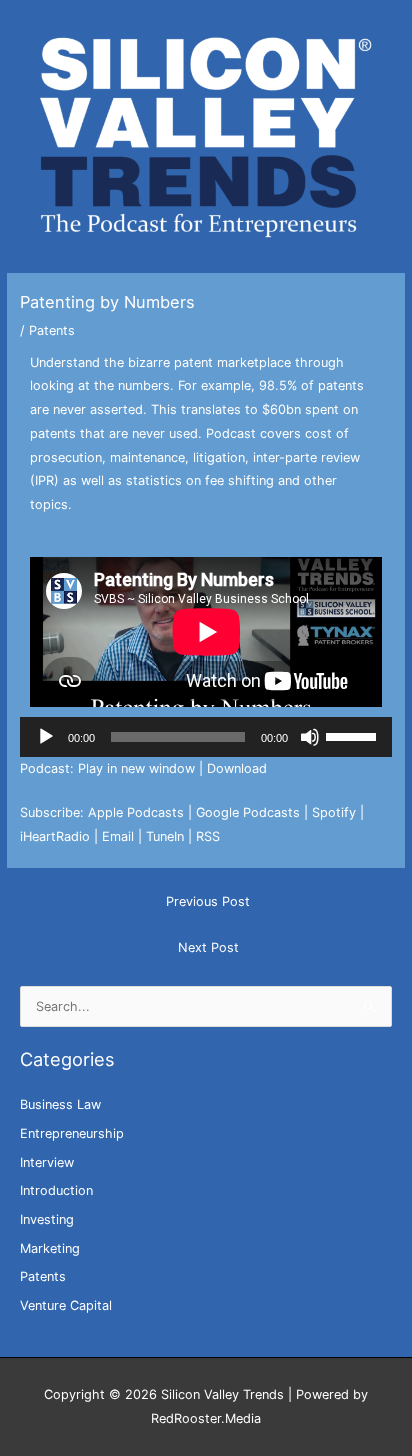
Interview (47, 1162)
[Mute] (310, 737)
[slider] (354, 735)
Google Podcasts (248, 812)
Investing (47, 1219)
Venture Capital (66, 1305)
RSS (208, 836)
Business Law (60, 1104)
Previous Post (208, 901)
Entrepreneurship (72, 1133)
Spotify (334, 812)
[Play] (46, 737)
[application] (206, 737)
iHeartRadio (55, 836)
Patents (52, 330)
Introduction (56, 1190)
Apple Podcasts (136, 812)
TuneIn (165, 836)
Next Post (208, 947)
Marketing (50, 1248)
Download (237, 768)
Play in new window (136, 768)
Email (118, 836)
